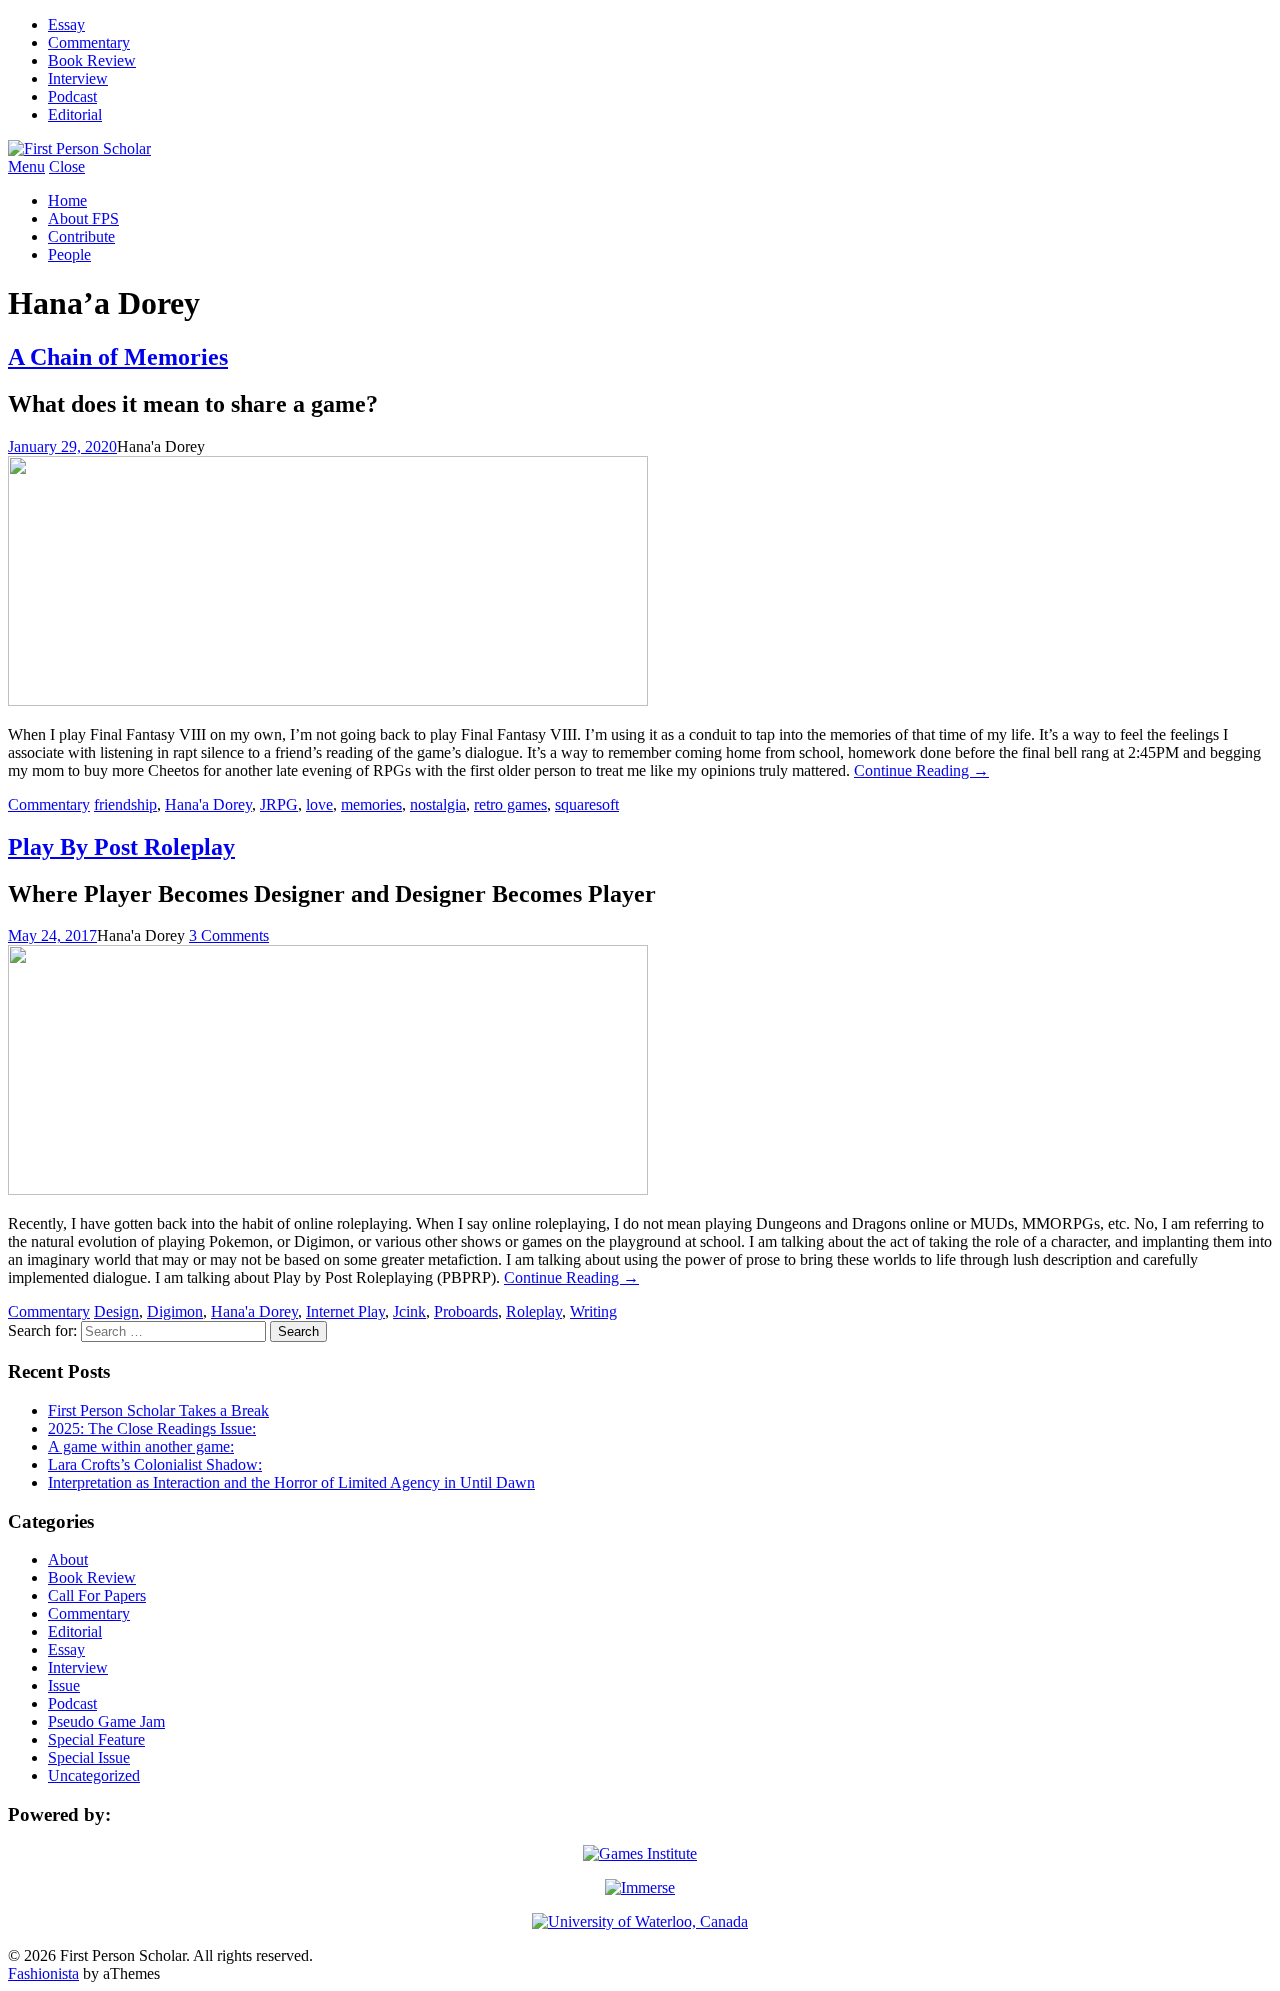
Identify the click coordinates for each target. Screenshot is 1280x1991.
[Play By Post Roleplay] (328, 1189)
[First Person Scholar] (79, 148)
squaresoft (587, 804)
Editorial (75, 114)
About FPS (83, 218)
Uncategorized (94, 1775)
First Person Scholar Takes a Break (158, 1410)
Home (67, 200)
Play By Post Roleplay (121, 847)
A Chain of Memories (118, 357)
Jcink (409, 1311)
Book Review (92, 60)
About (68, 1559)
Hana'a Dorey (208, 804)
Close (67, 166)
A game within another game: (141, 1446)
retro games (510, 804)
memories (371, 804)
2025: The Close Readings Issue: (152, 1428)
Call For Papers (97, 1595)
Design (116, 1311)
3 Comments (229, 935)
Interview (78, 78)
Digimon (175, 1311)
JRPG (279, 804)
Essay (66, 24)
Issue (64, 1685)
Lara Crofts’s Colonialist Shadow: (155, 1464)
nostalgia (438, 804)
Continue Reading (921, 770)
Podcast (72, 96)
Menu (26, 166)
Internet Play (345, 1311)
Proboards (466, 1311)
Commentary (89, 42)
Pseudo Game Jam (106, 1721)
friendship (125, 804)
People (69, 254)
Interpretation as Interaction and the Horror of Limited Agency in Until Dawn (291, 1482)
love (319, 804)
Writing (593, 1311)
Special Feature (96, 1739)
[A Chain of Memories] (328, 700)
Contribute (81, 236)
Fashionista (43, 1973)
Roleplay (534, 1311)
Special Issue (89, 1757)
